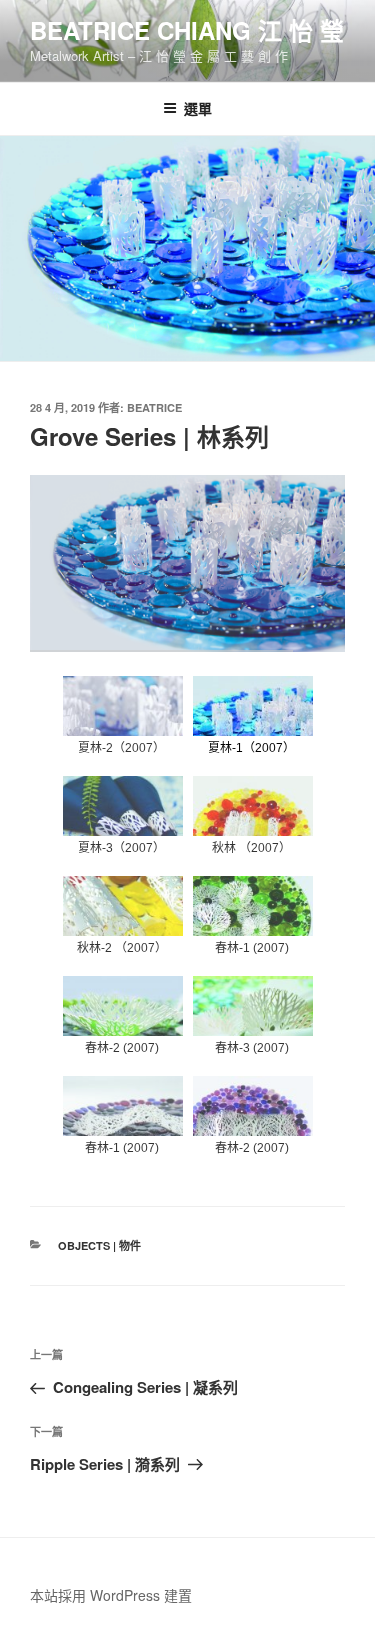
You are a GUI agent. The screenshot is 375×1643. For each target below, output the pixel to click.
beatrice (154, 407)
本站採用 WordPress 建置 (111, 1595)
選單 (198, 108)
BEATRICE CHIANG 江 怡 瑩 (187, 30)
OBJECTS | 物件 (99, 1245)
